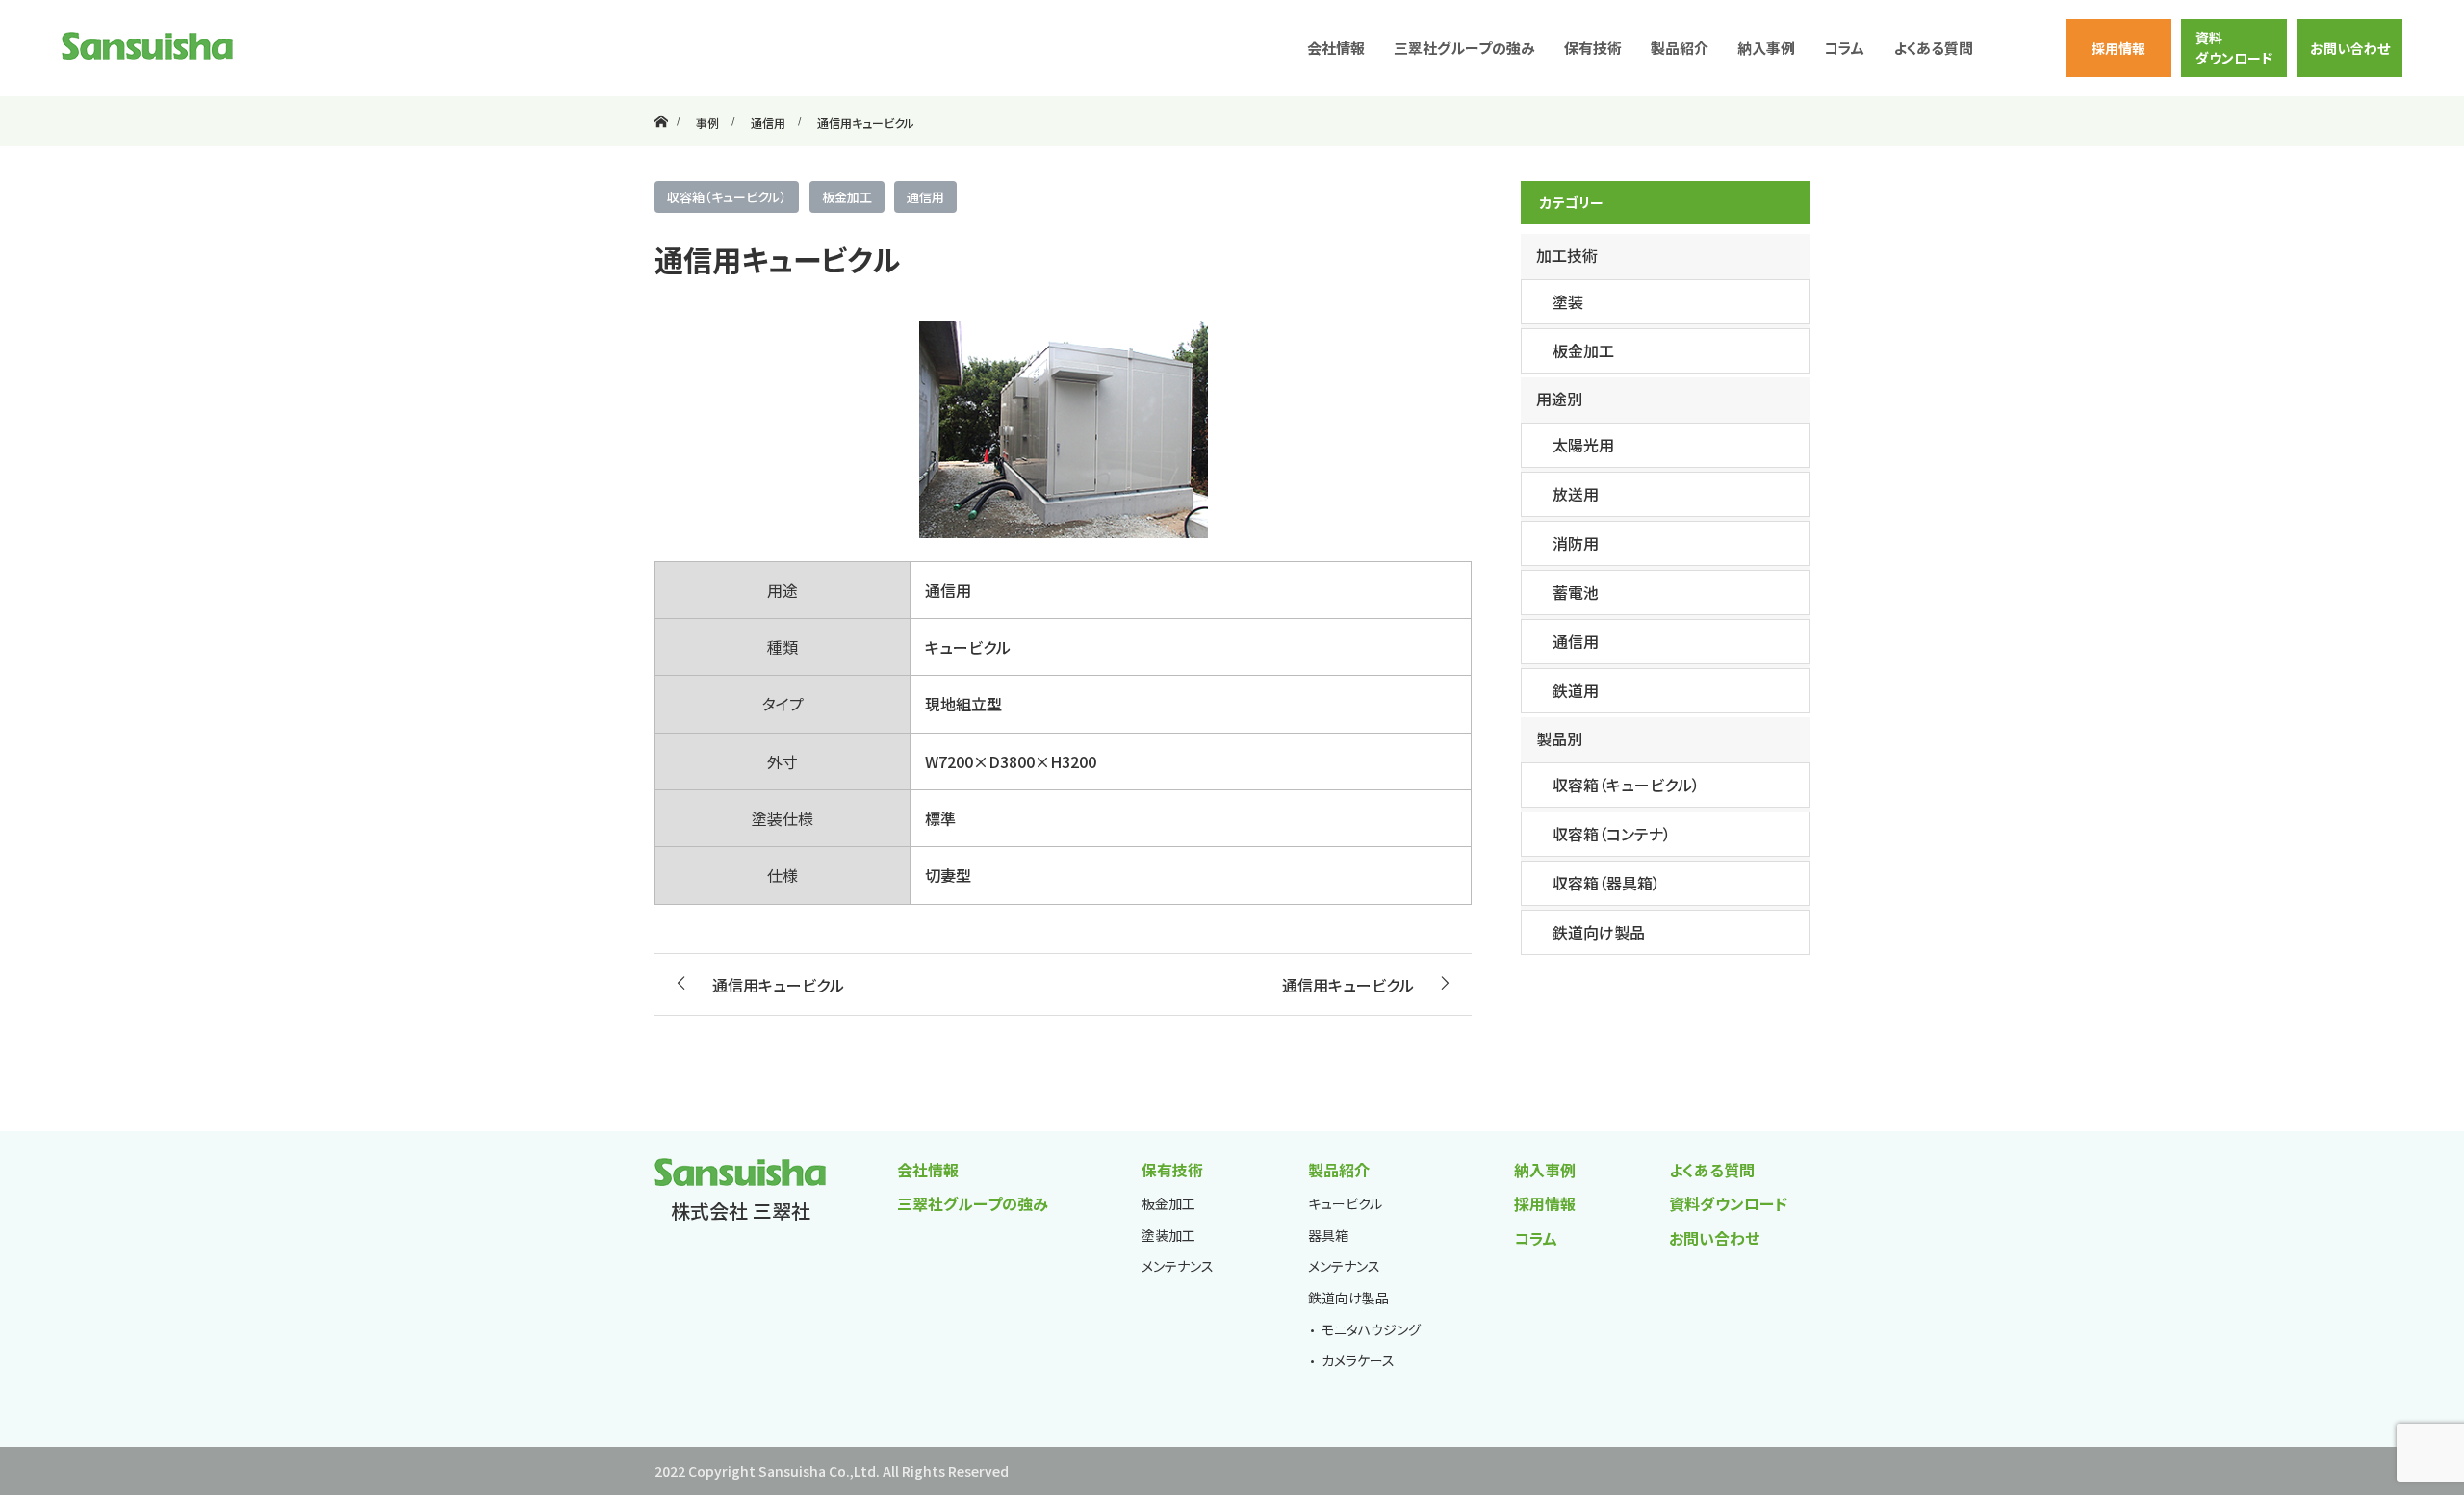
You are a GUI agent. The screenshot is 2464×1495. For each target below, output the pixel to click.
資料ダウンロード (2234, 48)
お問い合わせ (2350, 48)
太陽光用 (1583, 445)
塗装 (1568, 301)
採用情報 (2118, 48)
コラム (1844, 48)
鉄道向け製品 (1599, 932)
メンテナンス (1178, 1266)
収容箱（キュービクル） (727, 197)
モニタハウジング (1371, 1329)
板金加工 (847, 197)
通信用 (925, 197)
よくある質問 (1933, 48)
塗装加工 (1168, 1235)
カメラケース (1358, 1360)
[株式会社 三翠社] (147, 46)
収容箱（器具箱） (1606, 883)
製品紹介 (1339, 1170)
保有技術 (1172, 1170)
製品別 (1559, 738)
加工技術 (1567, 255)
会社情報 (1336, 48)
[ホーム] (661, 103)
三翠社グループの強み (1464, 48)
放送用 (1576, 494)
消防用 (1576, 543)
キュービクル (1345, 1203)
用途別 (1559, 399)
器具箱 (1328, 1235)
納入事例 (1766, 48)
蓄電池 (1576, 592)
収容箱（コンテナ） (1612, 834)
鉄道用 (1576, 690)
